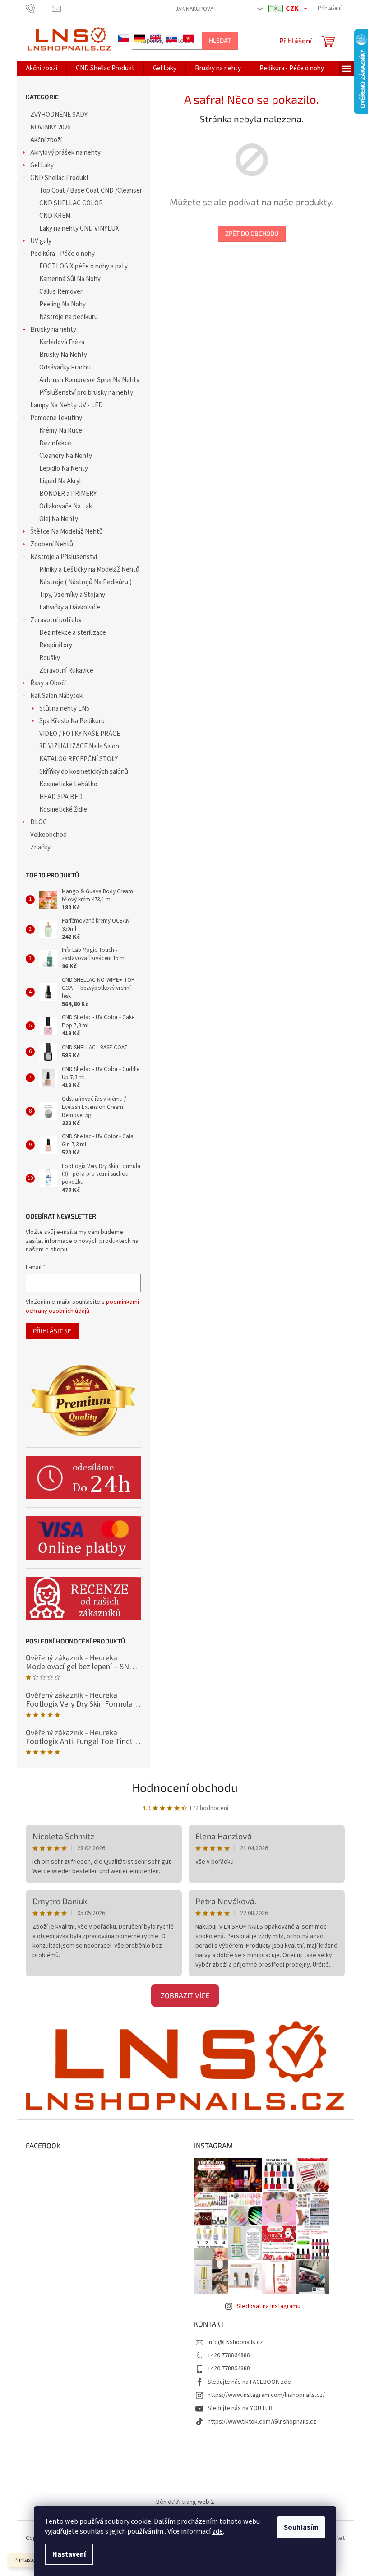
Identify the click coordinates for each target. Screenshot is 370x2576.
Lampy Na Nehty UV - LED (67, 405)
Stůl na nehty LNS (65, 709)
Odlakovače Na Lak (66, 506)
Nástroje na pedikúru (69, 317)
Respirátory (56, 645)
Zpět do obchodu (252, 233)
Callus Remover (61, 292)
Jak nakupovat (196, 9)
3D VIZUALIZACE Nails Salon (79, 746)
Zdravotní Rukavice (66, 671)
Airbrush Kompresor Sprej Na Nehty (89, 380)
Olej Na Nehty (59, 519)
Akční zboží (46, 140)
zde (217, 2531)
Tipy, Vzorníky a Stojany (72, 595)
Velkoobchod (49, 835)
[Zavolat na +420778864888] (39, 8)
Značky (40, 847)
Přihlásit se (52, 1331)
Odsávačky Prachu (65, 367)
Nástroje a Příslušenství (64, 557)
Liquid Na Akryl (60, 481)
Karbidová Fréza (62, 342)
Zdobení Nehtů (52, 544)
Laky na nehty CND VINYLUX (79, 229)
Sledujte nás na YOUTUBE (242, 2408)
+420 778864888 (229, 2355)
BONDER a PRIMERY (68, 494)
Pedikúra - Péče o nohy (62, 254)
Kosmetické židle (63, 810)
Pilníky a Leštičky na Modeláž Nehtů (89, 570)
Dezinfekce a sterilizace (73, 633)
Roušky (50, 658)
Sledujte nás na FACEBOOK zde (249, 2382)
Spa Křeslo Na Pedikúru (72, 721)
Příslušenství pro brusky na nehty (86, 393)
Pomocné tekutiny (56, 418)
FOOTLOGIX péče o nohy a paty (83, 266)
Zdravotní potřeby (56, 620)
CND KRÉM (55, 216)
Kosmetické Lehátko (68, 784)
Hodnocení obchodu (185, 1787)
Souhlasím (301, 2527)
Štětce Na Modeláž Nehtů (67, 532)
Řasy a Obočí (48, 683)
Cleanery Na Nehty (66, 456)
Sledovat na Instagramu (269, 2306)
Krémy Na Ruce (61, 431)
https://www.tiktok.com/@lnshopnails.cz (262, 2422)
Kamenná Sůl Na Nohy (70, 279)
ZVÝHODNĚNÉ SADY (59, 115)
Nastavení (69, 2554)
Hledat (220, 40)
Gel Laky (42, 165)
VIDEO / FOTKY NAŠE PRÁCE (80, 734)
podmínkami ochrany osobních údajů (82, 1306)
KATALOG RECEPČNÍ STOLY (79, 759)
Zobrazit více (185, 1995)
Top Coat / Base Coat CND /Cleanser (91, 191)
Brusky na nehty (53, 330)
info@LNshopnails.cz (235, 2342)
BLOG (39, 822)
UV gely (41, 241)
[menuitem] (42, 69)
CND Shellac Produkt (60, 178)
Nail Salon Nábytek (56, 696)
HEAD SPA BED (61, 797)
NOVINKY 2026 (50, 127)
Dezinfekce (55, 443)
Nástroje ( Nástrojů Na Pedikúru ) (86, 582)
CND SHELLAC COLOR (71, 203)
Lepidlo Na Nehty (64, 469)
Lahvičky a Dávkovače (70, 607)
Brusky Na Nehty (63, 355)
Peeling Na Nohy (62, 304)
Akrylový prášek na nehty (65, 153)
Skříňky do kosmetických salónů (84, 772)
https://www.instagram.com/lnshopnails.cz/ (266, 2395)
